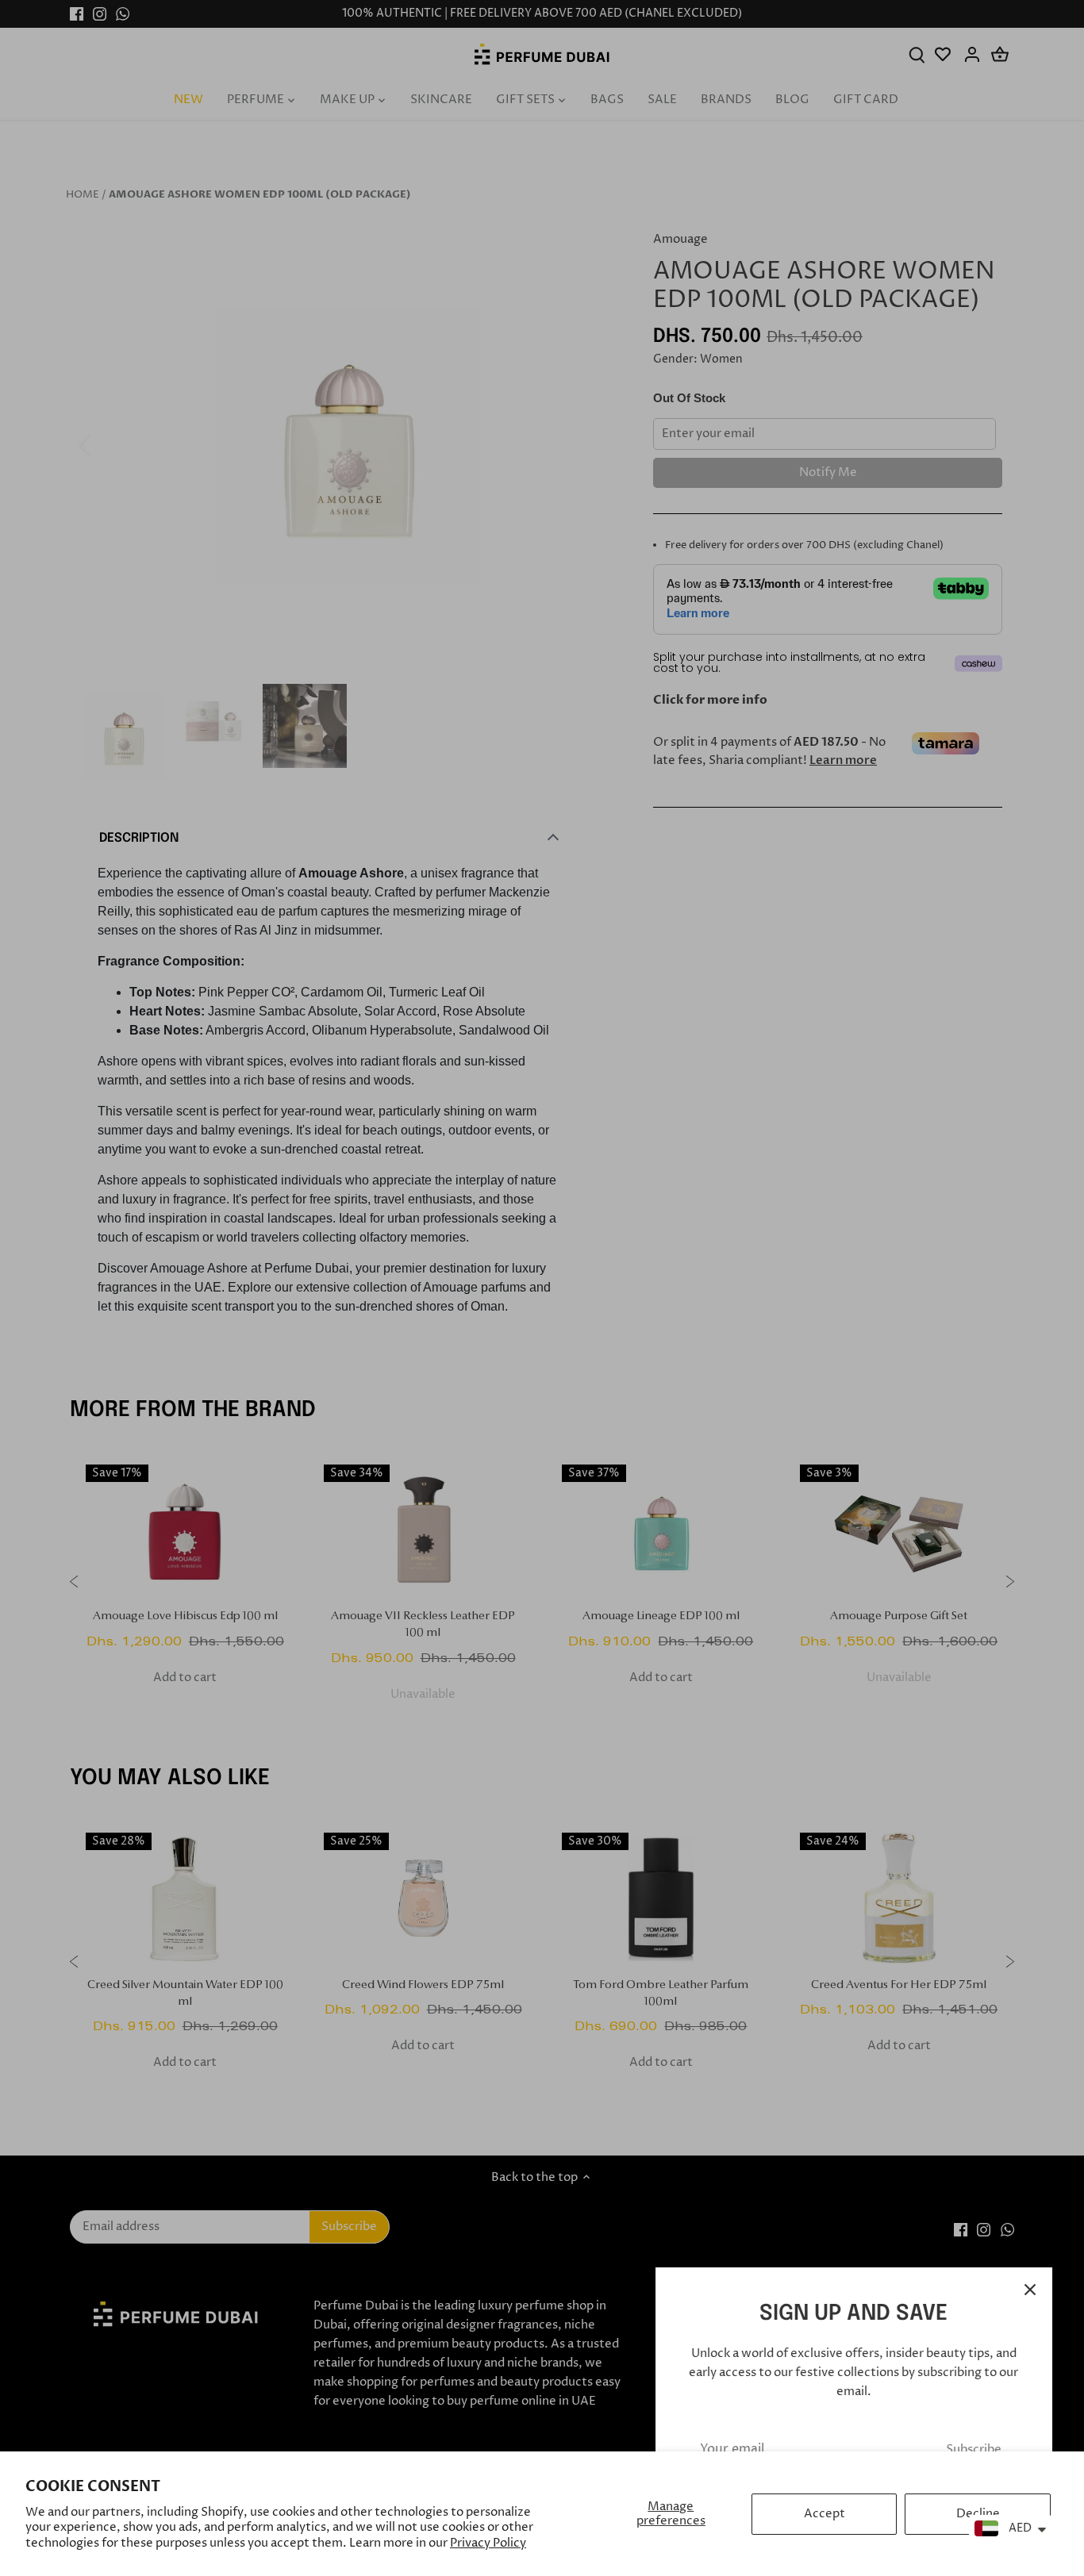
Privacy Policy (488, 2543)
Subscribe (974, 2449)
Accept (825, 2514)
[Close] (1030, 2290)
